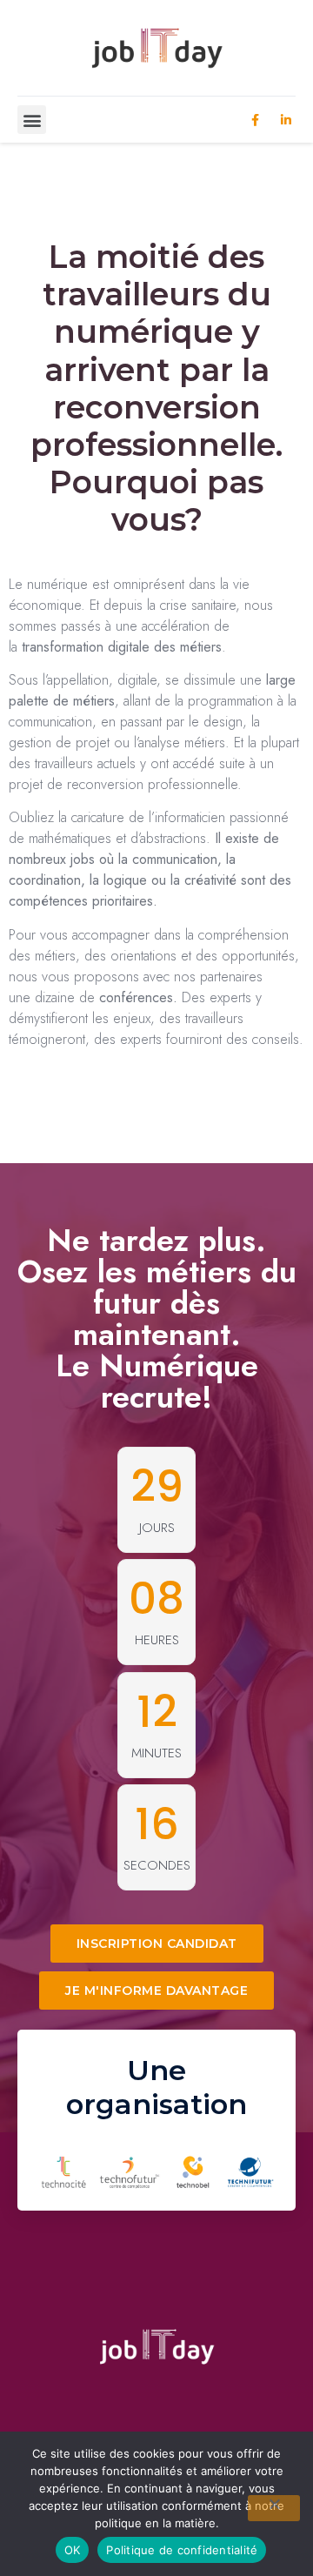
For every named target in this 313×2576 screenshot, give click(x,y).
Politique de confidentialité (182, 2550)
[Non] (274, 2508)
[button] (32, 120)
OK (73, 2550)
